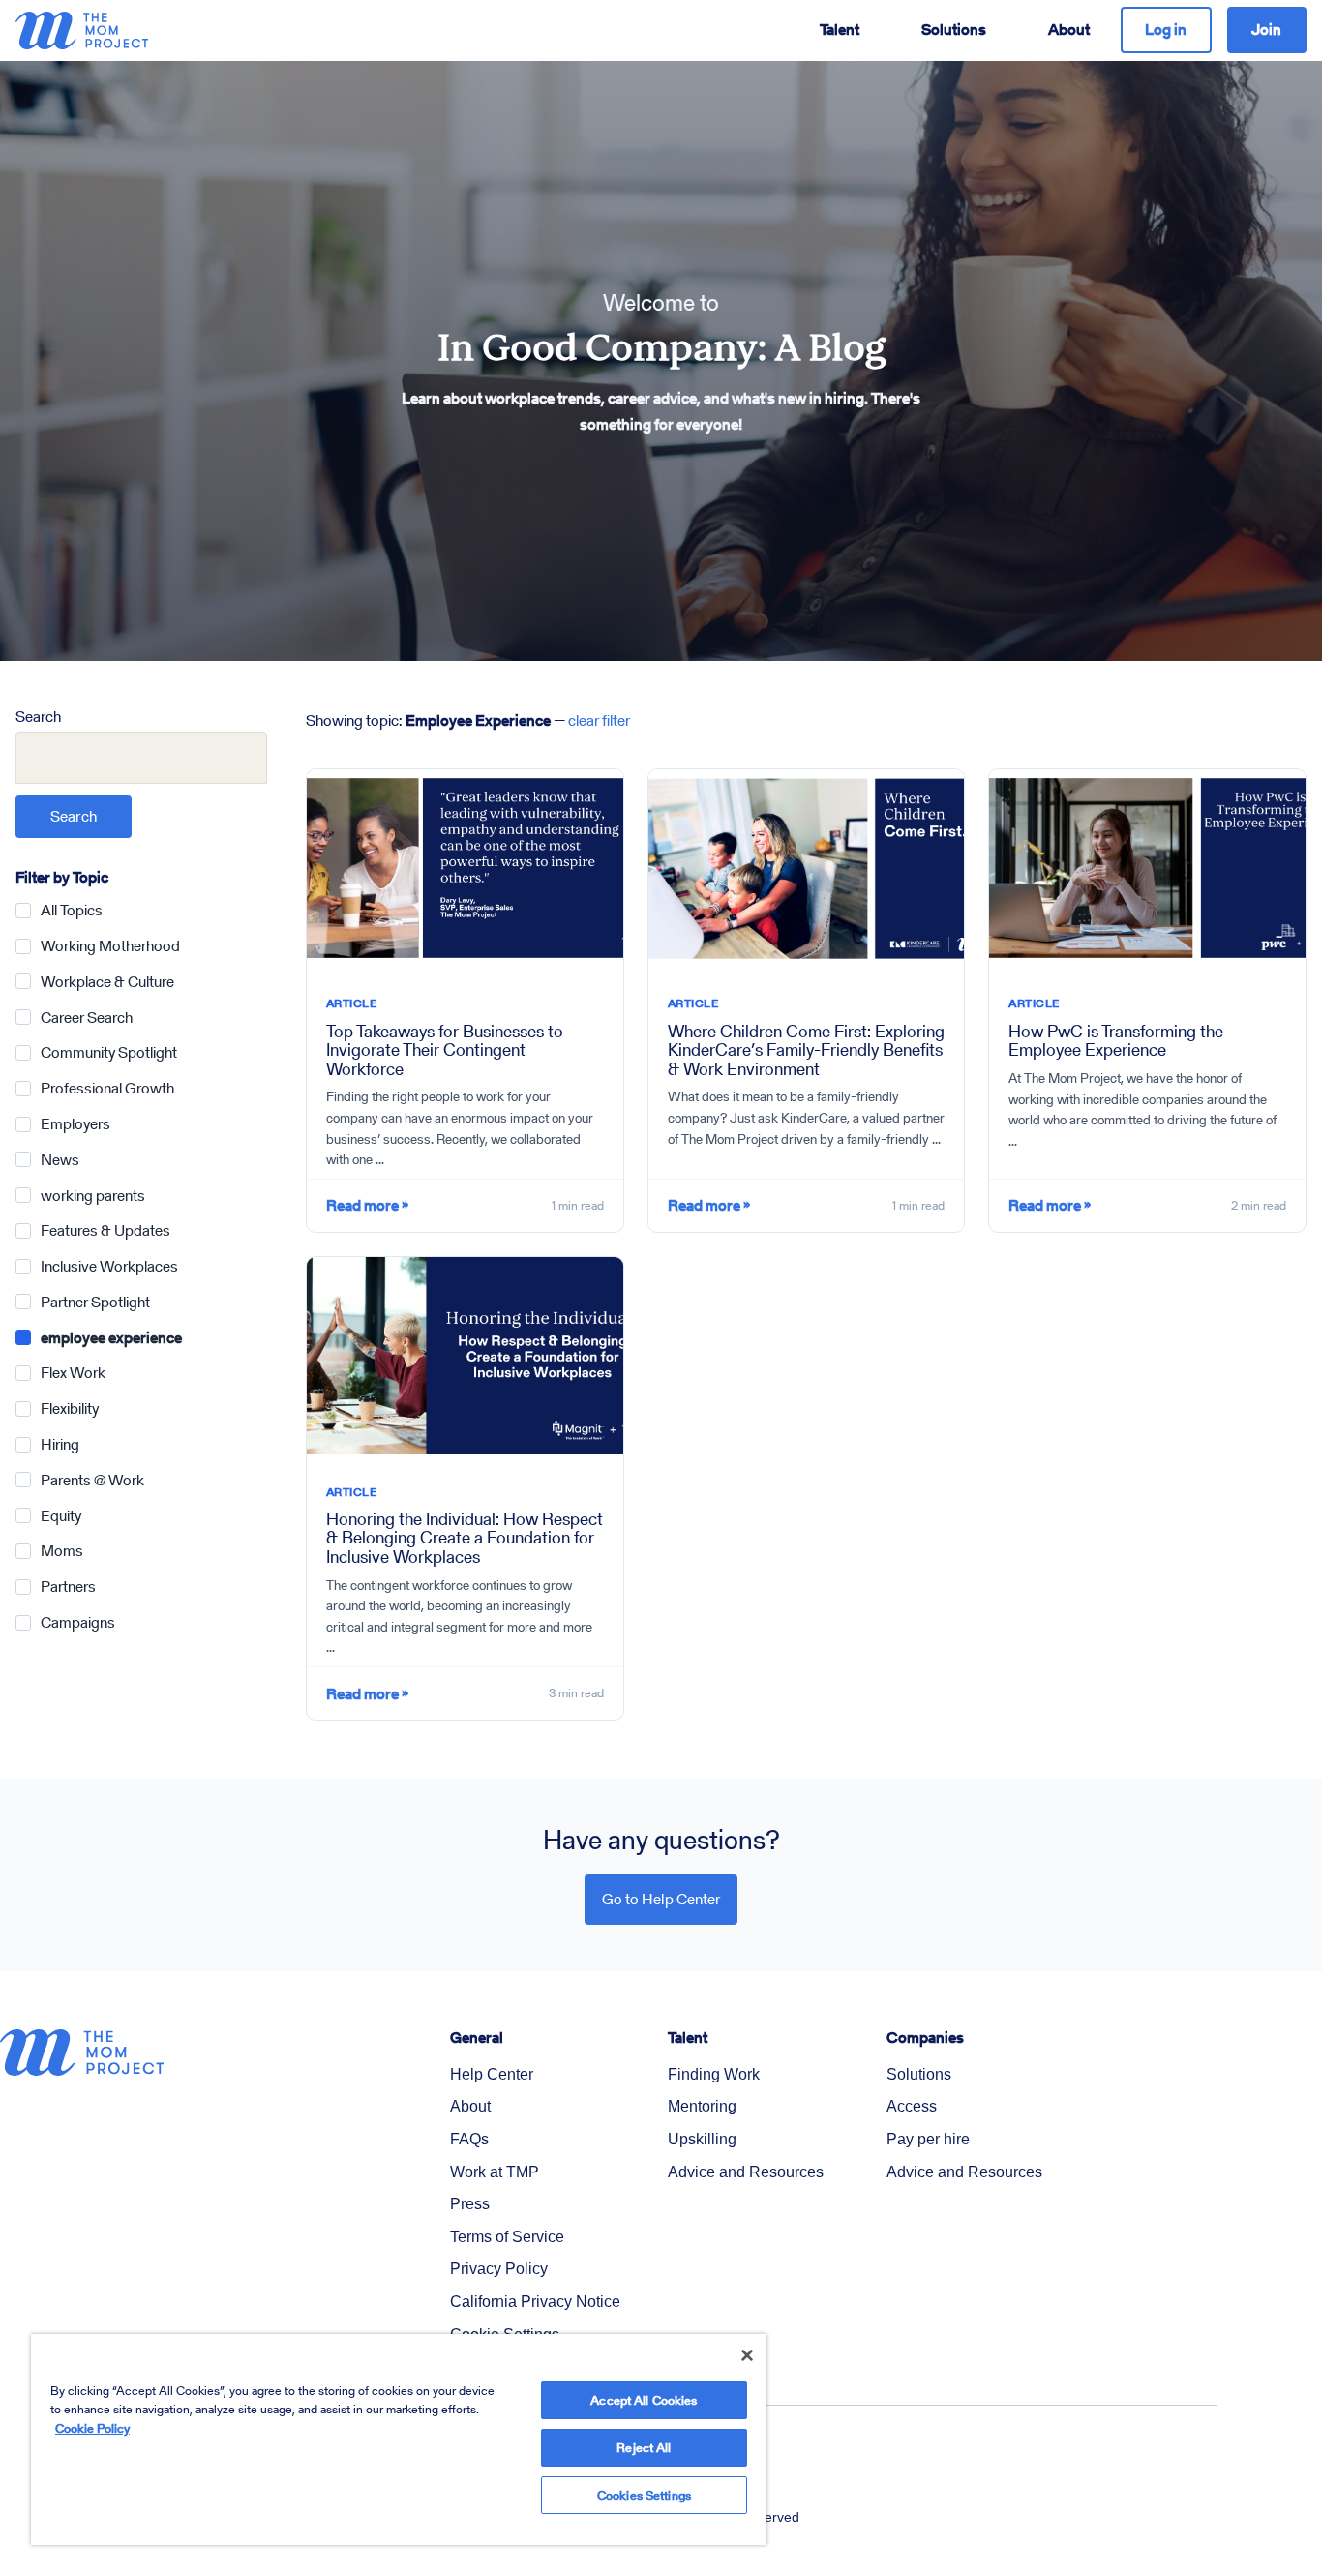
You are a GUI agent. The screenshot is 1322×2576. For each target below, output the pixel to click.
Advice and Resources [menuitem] (746, 2172)
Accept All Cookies (644, 2400)
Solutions (954, 30)
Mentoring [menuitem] (702, 2106)
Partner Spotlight (95, 1302)
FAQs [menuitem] (469, 2139)
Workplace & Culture (107, 982)
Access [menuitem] (912, 2106)
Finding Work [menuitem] (714, 2074)
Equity (61, 1516)
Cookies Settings (644, 2495)
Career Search (87, 1018)
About (1069, 30)
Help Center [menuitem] (492, 2074)
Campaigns (78, 1622)
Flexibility (70, 1408)
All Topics (72, 910)
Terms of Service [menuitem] (507, 2237)
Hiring (60, 1444)
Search (38, 717)
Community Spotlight (109, 1052)
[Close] (747, 2355)
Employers (75, 1124)
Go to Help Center (661, 1899)
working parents (93, 1196)
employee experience (111, 1338)
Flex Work (73, 1373)
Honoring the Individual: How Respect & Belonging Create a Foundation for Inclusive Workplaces (465, 1538)
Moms (62, 1551)
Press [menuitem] (470, 2204)
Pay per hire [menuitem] (928, 2139)
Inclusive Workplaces (109, 1266)
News (60, 1160)
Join (1266, 30)
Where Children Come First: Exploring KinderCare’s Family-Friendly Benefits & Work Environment (806, 1050)
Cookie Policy (92, 2428)
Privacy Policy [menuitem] (499, 2269)
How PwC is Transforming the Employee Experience (1116, 1040)
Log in (1166, 30)
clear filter (599, 720)
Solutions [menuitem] (919, 2074)
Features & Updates (105, 1230)
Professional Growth (107, 1088)
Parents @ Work (92, 1480)
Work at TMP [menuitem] (495, 2172)
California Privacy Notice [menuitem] (535, 2302)
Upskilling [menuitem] (702, 2139)
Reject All (644, 2448)
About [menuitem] (470, 2106)
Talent (840, 30)
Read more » (367, 1205)
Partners (68, 1587)
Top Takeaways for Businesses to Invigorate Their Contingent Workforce (445, 1050)
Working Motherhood (110, 946)
